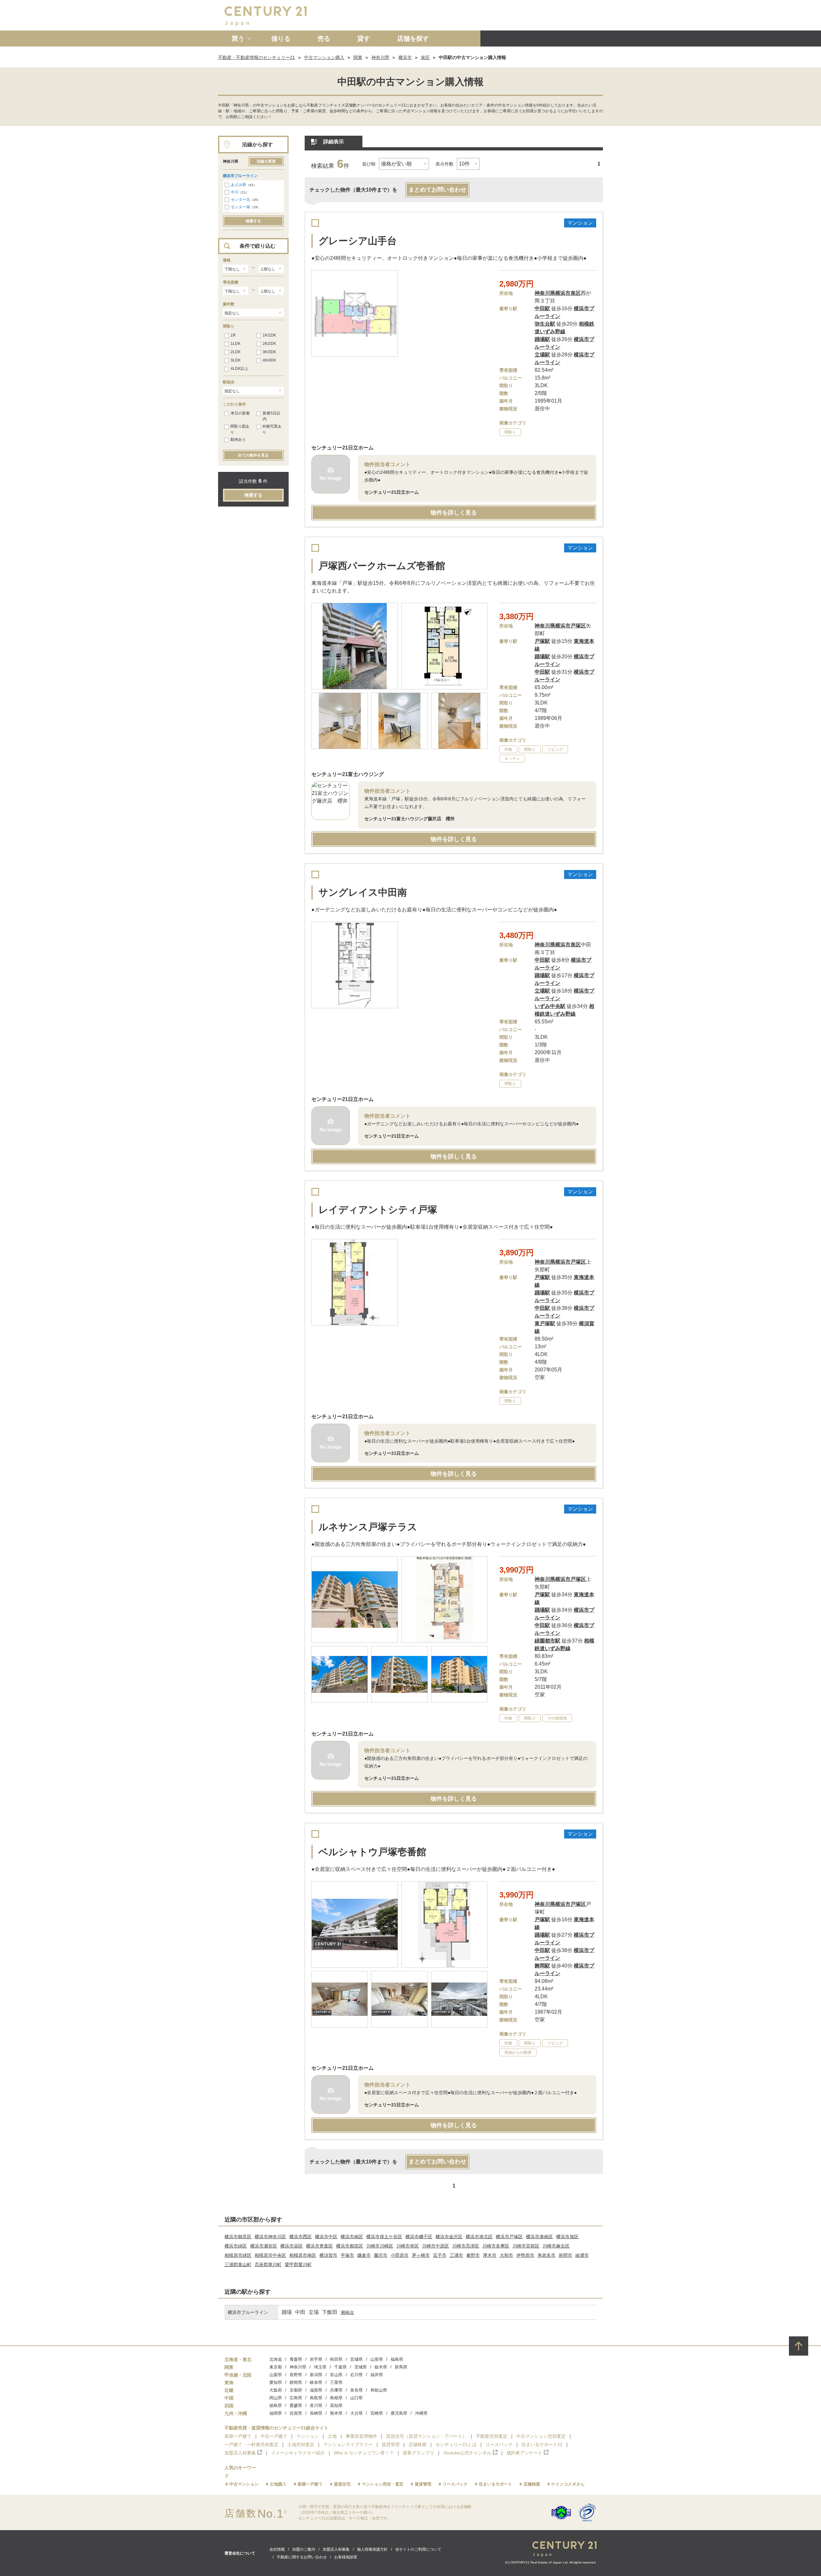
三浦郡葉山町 (238, 2265)
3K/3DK (269, 352)
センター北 (241, 200)
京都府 (296, 2390)
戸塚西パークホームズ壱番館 (382, 566)
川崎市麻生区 (556, 2246)
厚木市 (490, 2255)
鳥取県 (316, 2398)
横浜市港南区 (539, 2237)
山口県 (356, 2398)
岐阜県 (316, 2382)
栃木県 (381, 2367)
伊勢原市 (525, 2255)
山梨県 (276, 2375)
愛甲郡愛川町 (298, 2265)
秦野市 (473, 2255)
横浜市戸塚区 (509, 2237)
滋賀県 (316, 2390)
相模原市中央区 (270, 2255)
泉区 (425, 57)
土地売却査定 (301, 2444)
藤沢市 (381, 2255)
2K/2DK (269, 344)
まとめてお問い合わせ (437, 190)
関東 (358, 57)
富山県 (336, 2375)
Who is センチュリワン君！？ (364, 2453)
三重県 (336, 2382)
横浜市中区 (326, 2237)
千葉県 (340, 2367)
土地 (332, 2436)
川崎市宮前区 (526, 2246)
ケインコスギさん (568, 2484)
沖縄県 (421, 2413)
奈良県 (356, 2390)
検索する (253, 221)
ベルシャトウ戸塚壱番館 (372, 1852)
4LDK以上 (239, 369)
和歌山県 (379, 2390)
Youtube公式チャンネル (467, 2453)
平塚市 (347, 2255)
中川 (235, 192)
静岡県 (296, 2382)
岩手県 (316, 2359)
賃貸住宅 (342, 2484)
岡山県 (276, 2398)
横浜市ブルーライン (240, 176)
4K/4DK (269, 360)
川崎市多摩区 (496, 2246)
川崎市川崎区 (380, 2246)
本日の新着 (240, 413)
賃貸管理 (391, 2444)
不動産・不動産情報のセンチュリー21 (257, 57)
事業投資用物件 (361, 2436)
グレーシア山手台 (358, 241)
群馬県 (401, 2367)
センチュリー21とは (456, 2444)
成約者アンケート (524, 2453)
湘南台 (347, 2312)
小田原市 (400, 2255)
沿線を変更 (266, 161)
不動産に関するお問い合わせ (302, 2557)
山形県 (377, 2359)
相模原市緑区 (238, 2255)
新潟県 (316, 2375)
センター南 (241, 207)
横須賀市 (328, 2255)
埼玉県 (320, 2367)
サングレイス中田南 (363, 892)
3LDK (236, 360)
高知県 (336, 2405)
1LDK (236, 344)
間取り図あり (240, 429)
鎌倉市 (364, 2255)
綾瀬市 (582, 2255)
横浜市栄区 (292, 2246)
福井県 (377, 2375)
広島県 (296, 2398)
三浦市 (456, 2255)
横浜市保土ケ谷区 (384, 2237)
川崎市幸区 (408, 2246)
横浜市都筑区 (350, 2246)
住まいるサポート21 (542, 2444)
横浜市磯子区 (419, 2237)
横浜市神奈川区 (270, 2237)
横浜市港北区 (479, 2237)
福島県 (397, 2359)
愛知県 (276, 2382)
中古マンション (244, 2484)
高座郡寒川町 (268, 2265)
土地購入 (278, 2484)
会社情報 (277, 2549)
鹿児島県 (399, 2413)
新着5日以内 (271, 416)
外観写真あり (272, 429)
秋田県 (336, 2359)
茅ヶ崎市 (421, 2255)
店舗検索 (418, 2444)
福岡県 (276, 2413)
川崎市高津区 (466, 2246)
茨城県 (361, 2367)
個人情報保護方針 (372, 2549)
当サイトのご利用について (418, 2549)
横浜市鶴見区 (238, 2237)
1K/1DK (269, 335)
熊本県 (336, 2413)
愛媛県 (296, 2405)
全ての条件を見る (253, 455)
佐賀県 (296, 2413)
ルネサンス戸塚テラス (368, 1527)
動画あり (238, 439)
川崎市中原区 (436, 2246)
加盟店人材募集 (240, 2453)
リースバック (499, 2444)
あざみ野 (239, 185)
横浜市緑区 (236, 2246)
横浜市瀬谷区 (264, 2246)
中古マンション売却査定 (541, 2436)
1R (233, 335)
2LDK (236, 352)
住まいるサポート (495, 2484)
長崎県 (316, 2413)
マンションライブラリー (348, 2444)
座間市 (565, 2255)
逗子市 (440, 2255)
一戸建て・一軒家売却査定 (251, 2444)
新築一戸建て (238, 2436)
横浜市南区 (352, 2237)
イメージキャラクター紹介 (298, 2453)
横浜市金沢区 (449, 2237)
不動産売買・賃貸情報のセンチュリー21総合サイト (276, 2428)
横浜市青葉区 (319, 2246)
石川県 (356, 2375)
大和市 (506, 2255)
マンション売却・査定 (383, 2484)
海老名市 (546, 2255)
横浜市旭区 (567, 2237)
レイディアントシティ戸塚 (378, 1210)
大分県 (356, 2413)
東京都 (276, 2367)
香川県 (316, 2405)
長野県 (296, 2375)
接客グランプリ (419, 2453)
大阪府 (276, 2390)
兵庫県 (336, 2390)
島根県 (336, 2398)
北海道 (276, 2359)
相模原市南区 (303, 2255)
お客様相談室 (346, 2557)
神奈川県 (380, 57)
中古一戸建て (274, 2436)
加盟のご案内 (304, 2549)
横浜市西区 (300, 2237)
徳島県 (276, 2405)
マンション (308, 2436)
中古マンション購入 (324, 57)
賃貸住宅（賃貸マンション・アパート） (427, 2436)
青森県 (296, 2359)
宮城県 (356, 2359)
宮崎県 (377, 2413)
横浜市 (405, 57)
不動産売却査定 (492, 2436)
